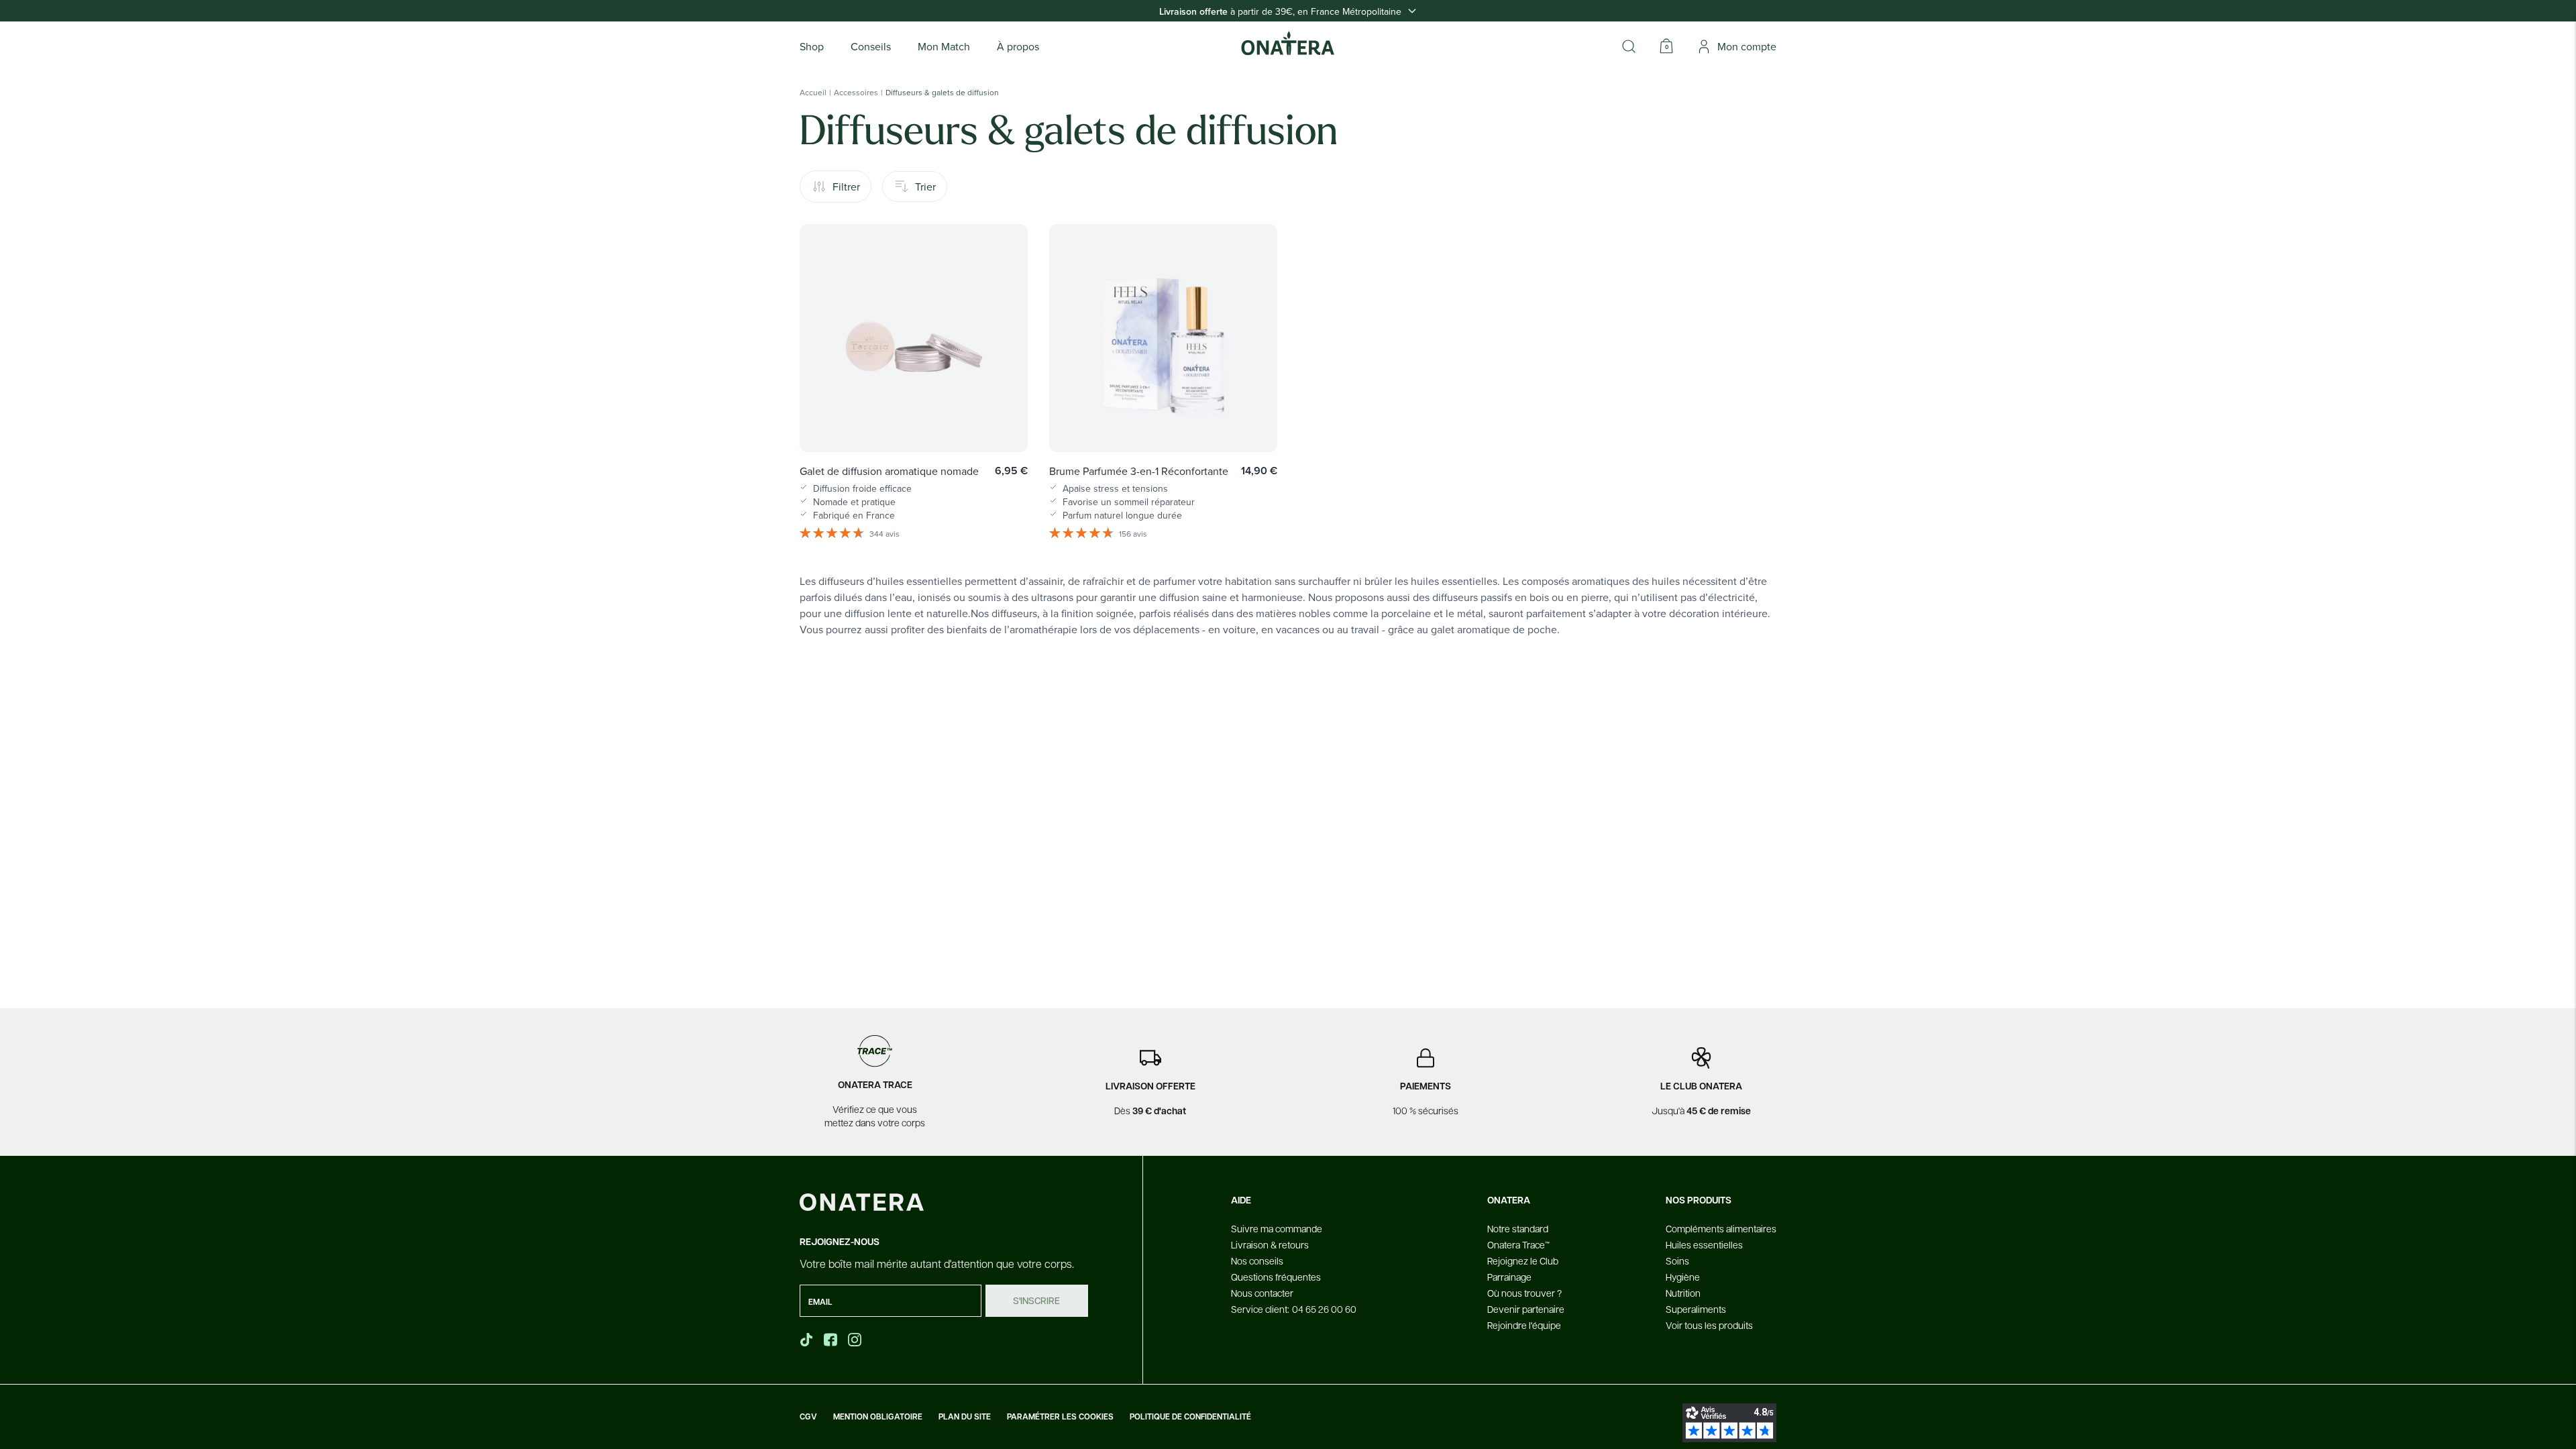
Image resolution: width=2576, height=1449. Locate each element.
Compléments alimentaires (1721, 1228)
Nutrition (1683, 1293)
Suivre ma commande (1277, 1228)
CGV (808, 1417)
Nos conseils (1257, 1260)
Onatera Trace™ (1518, 1244)
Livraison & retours (1270, 1244)
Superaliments (1696, 1309)
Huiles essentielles (1704, 1244)
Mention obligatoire (878, 1417)
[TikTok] (806, 1340)
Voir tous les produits (1709, 1325)
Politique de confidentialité (1190, 1417)
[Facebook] (832, 1340)
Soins (1677, 1260)
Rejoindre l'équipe (1524, 1325)
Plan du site (965, 1417)
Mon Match (944, 46)
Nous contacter (1262, 1293)
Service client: (1294, 1309)
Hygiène (1683, 1277)
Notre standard (1518, 1228)
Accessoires (856, 93)
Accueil (813, 93)
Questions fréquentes (1276, 1277)
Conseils (871, 46)
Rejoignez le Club (1523, 1260)
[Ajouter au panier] (1004, 423)
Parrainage (1509, 1277)
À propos (1018, 46)
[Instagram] (856, 1340)
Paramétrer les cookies (1060, 1417)
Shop (812, 46)
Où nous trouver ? (1524, 1293)
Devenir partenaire (1526, 1309)
